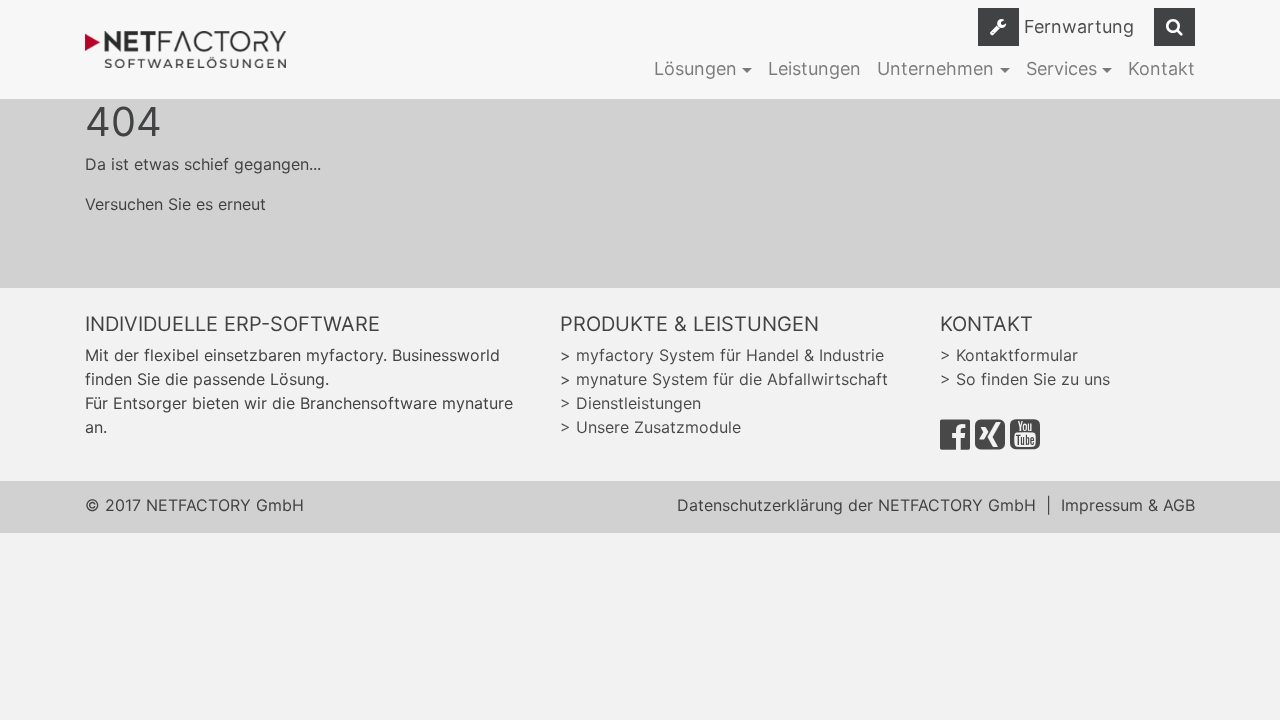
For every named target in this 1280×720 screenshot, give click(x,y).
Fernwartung (1079, 26)
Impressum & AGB (1128, 505)
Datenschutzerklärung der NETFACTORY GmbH (856, 505)
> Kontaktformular (1009, 355)
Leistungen (814, 68)
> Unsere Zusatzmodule (650, 427)
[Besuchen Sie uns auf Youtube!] (1025, 441)
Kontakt (1161, 68)
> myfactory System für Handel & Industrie (722, 355)
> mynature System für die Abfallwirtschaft (724, 379)
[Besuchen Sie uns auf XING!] (990, 441)
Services (1061, 68)
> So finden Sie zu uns (1025, 379)
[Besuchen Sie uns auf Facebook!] (955, 441)
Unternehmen (935, 68)
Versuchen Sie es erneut (175, 204)
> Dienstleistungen (630, 403)
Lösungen (695, 68)
